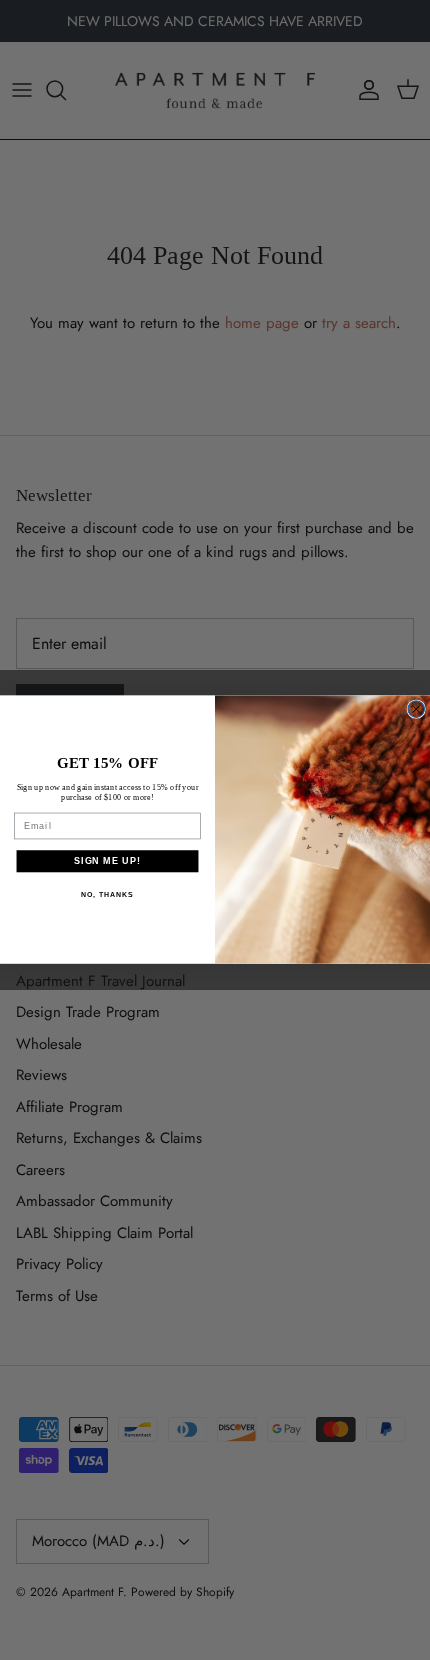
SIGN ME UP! (107, 860)
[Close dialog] (416, 709)
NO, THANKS (107, 895)
